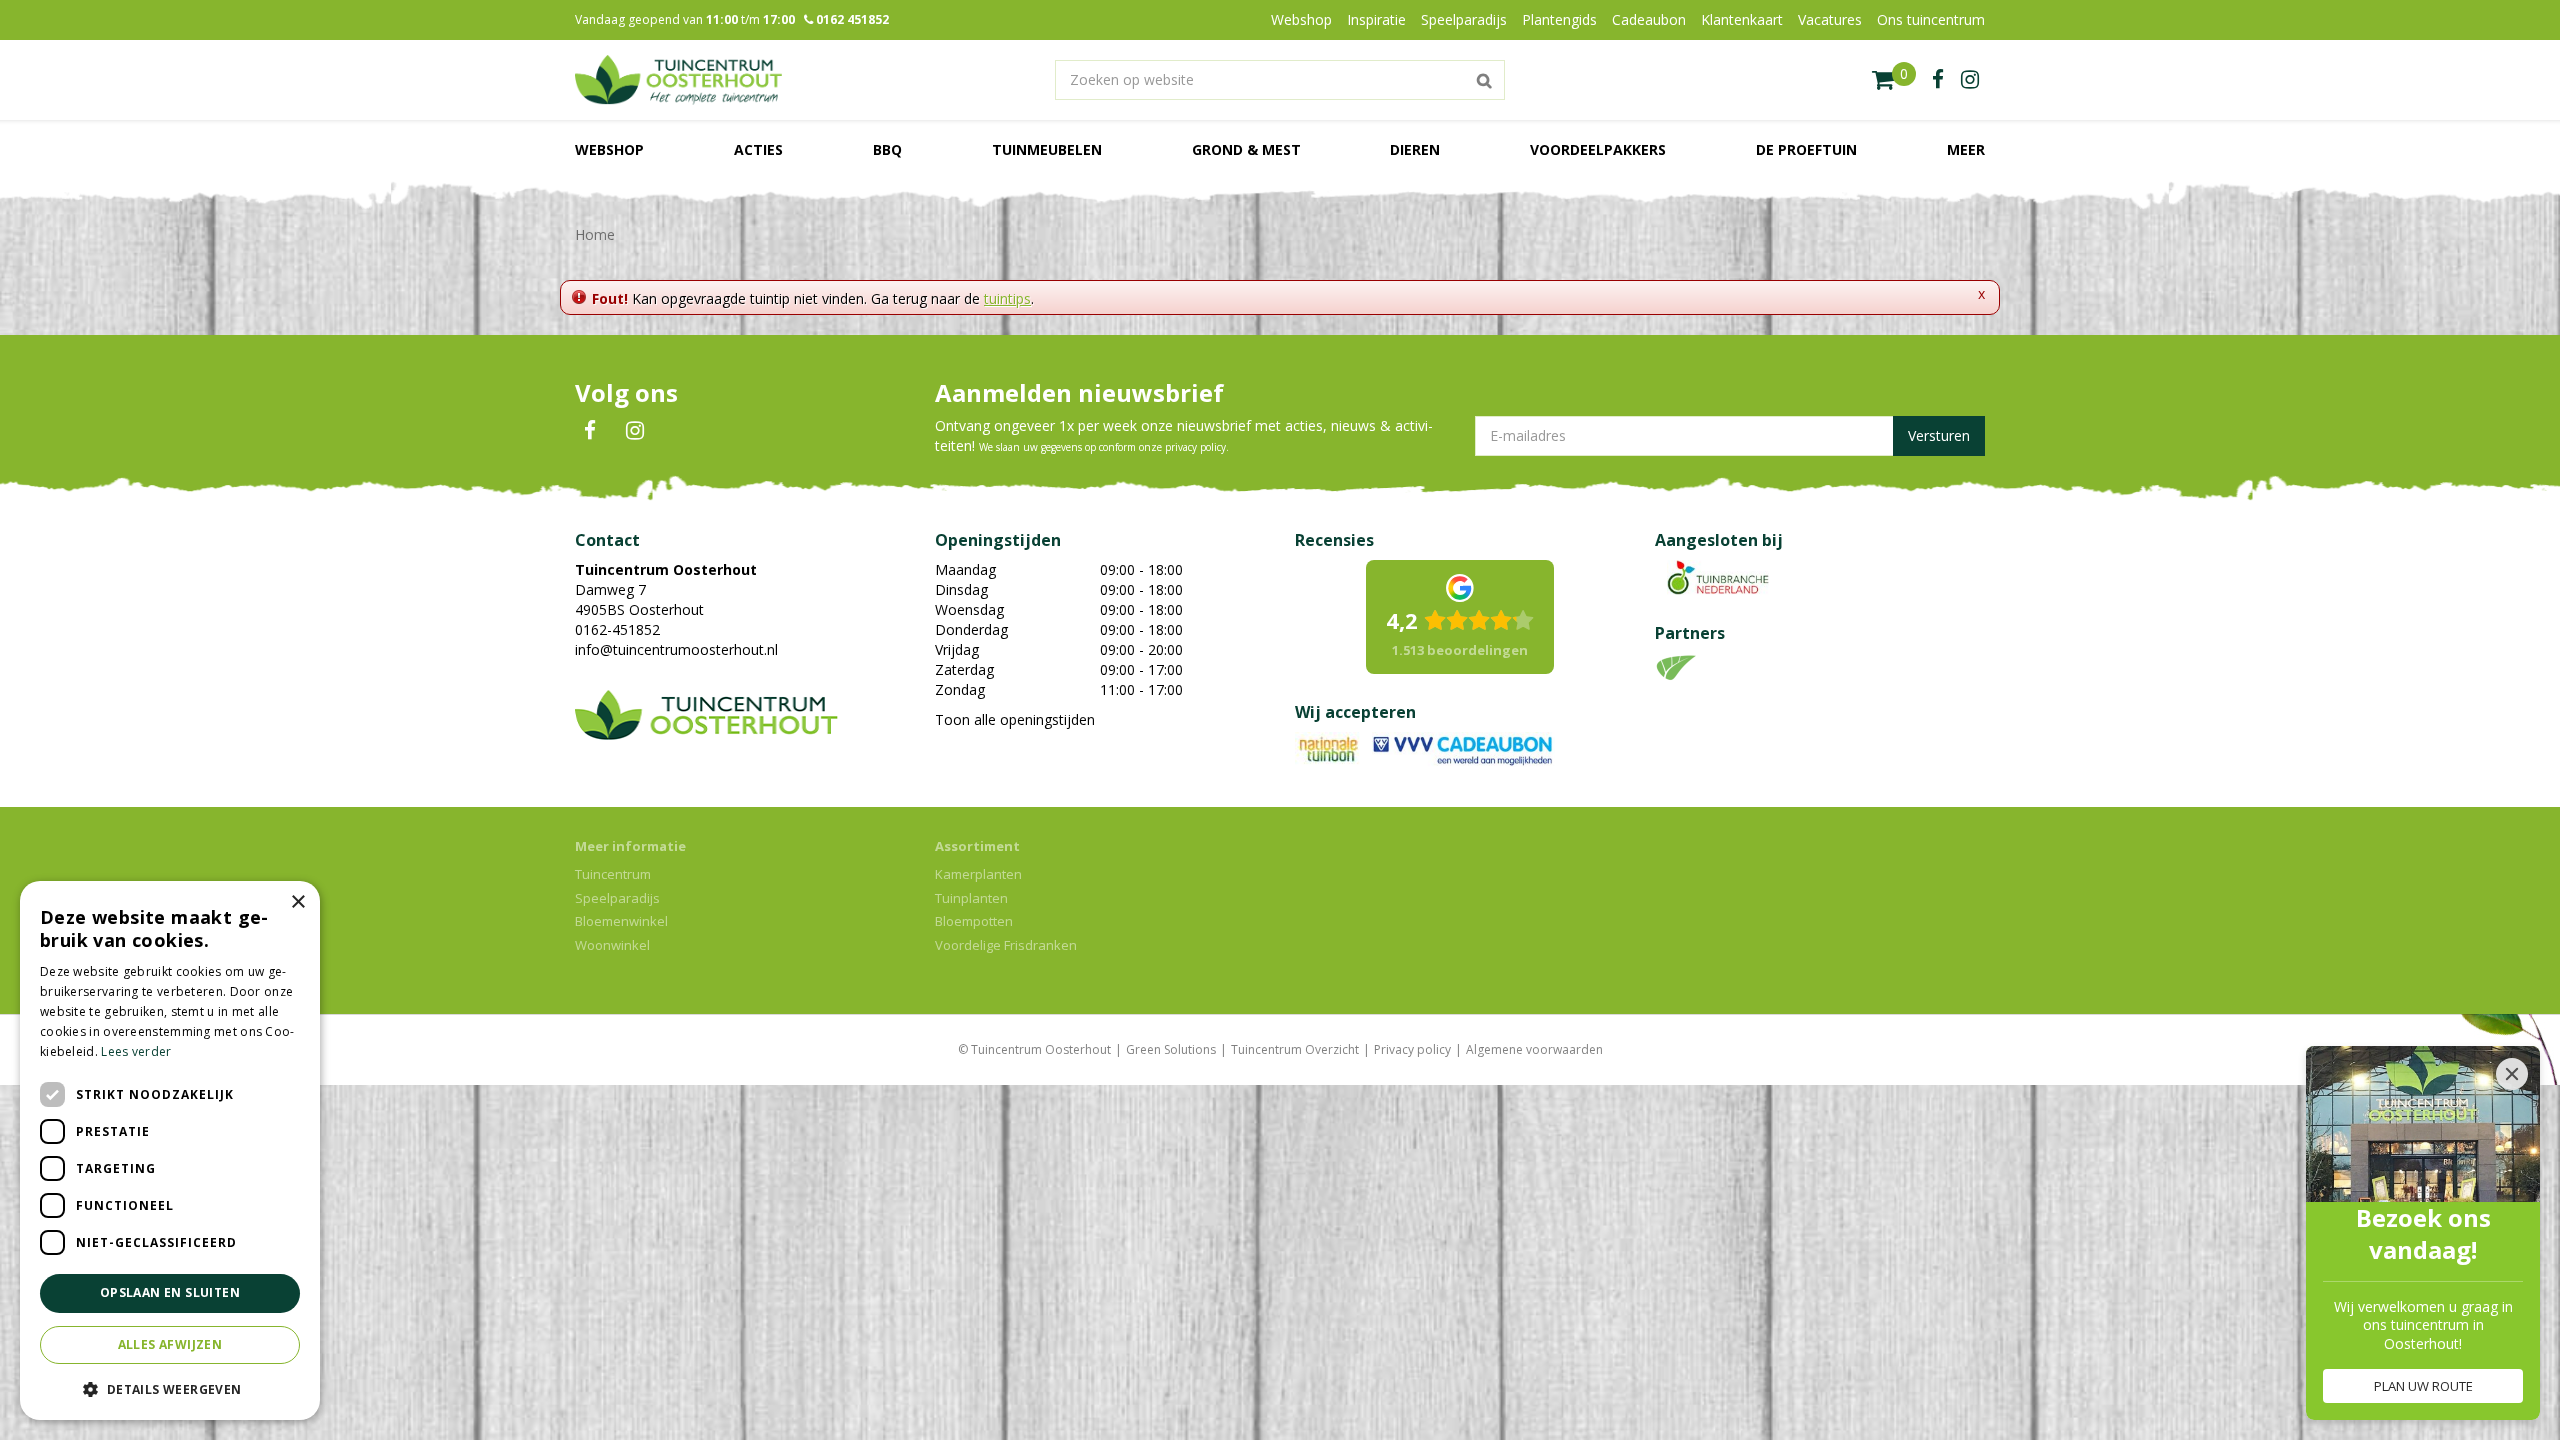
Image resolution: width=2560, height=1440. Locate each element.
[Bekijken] (1894, 80)
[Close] (2512, 1074)
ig (1970, 80)
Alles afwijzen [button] (170, 1344)
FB (590, 431)
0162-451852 (617, 629)
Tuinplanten (971, 898)
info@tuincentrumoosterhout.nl (676, 649)
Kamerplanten (978, 874)
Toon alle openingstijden (1015, 719)
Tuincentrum (613, 874)
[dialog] (170, 1150)
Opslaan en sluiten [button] (170, 1292)
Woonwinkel (612, 945)
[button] (170, 1388)
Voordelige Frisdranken (1006, 945)
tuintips (1007, 298)
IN (635, 431)
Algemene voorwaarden (1534, 1049)
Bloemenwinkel (621, 921)
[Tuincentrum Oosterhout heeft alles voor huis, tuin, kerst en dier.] (678, 80)
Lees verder (136, 1051)
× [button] (297, 902)
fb (1938, 80)
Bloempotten (974, 921)
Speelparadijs (617, 898)
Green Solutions (1171, 1049)
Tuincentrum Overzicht (1295, 1049)
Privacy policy (1412, 1049)
